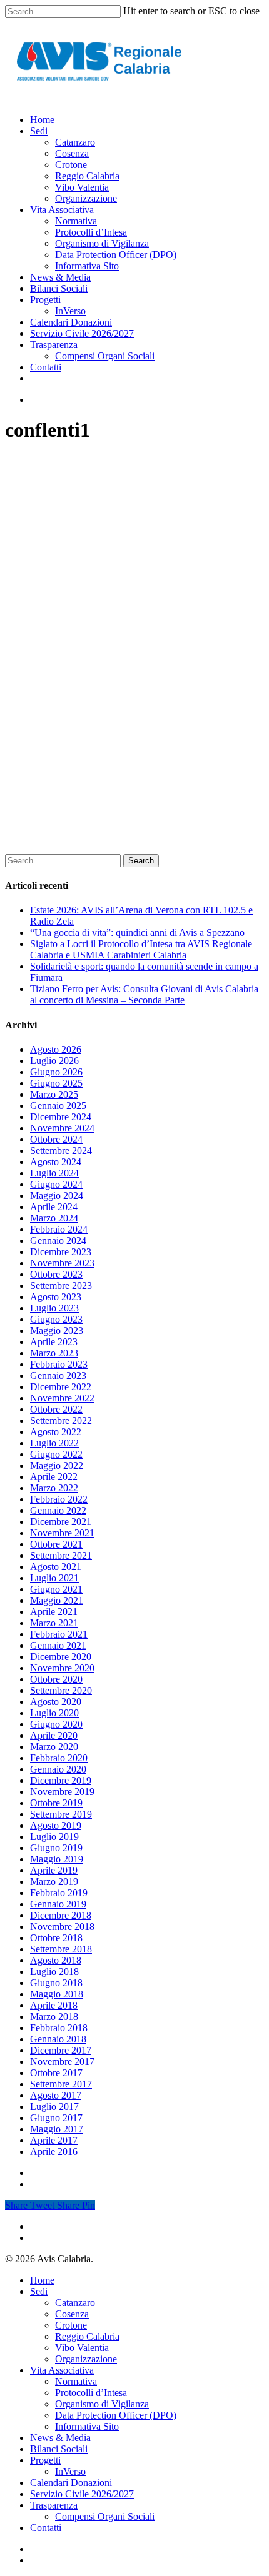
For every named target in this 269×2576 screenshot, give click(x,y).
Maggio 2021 (57, 1600)
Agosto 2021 (56, 1567)
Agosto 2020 (56, 1702)
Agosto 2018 (56, 1960)
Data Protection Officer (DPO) (116, 2415)
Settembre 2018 (61, 1949)
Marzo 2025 (54, 1094)
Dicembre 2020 (61, 1657)
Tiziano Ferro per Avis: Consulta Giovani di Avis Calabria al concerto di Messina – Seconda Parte (144, 994)
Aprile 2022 (54, 1477)
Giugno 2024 (56, 1184)
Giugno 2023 (56, 1319)
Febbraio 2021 (59, 1634)
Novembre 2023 (62, 1263)
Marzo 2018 (54, 2017)
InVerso (70, 2471)
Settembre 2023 (61, 1286)
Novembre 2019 (62, 1792)
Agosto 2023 (56, 1297)
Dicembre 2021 (61, 1522)
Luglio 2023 (54, 1308)
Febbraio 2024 (59, 1229)
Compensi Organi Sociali (105, 2516)
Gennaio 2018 (58, 2039)
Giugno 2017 (56, 2118)
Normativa (76, 2381)
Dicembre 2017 (61, 2050)
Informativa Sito (87, 2426)
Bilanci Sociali (59, 2449)
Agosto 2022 (56, 1432)
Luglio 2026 (54, 1061)
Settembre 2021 (61, 1555)
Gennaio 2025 (58, 1106)
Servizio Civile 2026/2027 (82, 2494)
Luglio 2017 (54, 2106)
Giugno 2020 (56, 1724)
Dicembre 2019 (61, 1780)
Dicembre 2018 (61, 1915)
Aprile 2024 (54, 1207)
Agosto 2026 (56, 1049)
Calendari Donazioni (71, 2483)
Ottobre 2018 (56, 1938)
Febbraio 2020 (59, 1758)
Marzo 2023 (54, 1353)
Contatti (46, 2528)
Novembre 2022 (62, 1398)
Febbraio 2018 (59, 2028)
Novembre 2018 (62, 1927)
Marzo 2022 (54, 1488)
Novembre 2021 (62, 1533)
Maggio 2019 (57, 1859)
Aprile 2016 (54, 2151)
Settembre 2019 (61, 1814)
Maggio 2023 (57, 1330)
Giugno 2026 (56, 1072)
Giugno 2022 (56, 1454)
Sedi (39, 2291)
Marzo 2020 (54, 1747)
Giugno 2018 (56, 1983)
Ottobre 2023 (56, 1274)
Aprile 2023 (54, 1342)
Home (42, 2280)
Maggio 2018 (57, 1994)
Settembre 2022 (61, 1420)
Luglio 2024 (54, 1173)
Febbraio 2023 (59, 1364)
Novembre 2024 (62, 1128)
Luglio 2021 (54, 1578)
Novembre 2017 (62, 2061)
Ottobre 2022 (56, 1409)
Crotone (71, 2325)
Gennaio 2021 (58, 1645)
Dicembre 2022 (61, 1387)
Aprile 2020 (54, 1735)
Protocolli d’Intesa (91, 2393)
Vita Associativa (62, 2370)
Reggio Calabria (87, 2336)
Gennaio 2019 (58, 1904)
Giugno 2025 (56, 1083)
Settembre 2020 (61, 1690)
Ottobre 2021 (56, 1544)
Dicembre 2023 (61, 1252)
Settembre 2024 (61, 1151)
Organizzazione (86, 2359)
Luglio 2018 (54, 1972)
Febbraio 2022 (59, 1499)
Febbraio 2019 (59, 1893)
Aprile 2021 (54, 1612)
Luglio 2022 (54, 1443)
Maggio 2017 (57, 2129)
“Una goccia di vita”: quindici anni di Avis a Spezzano (137, 932)
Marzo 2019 (54, 1882)
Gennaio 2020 (58, 1769)
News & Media (60, 2438)
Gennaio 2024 (58, 1241)
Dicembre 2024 (61, 1117)
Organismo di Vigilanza (102, 2404)
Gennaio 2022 (58, 1510)
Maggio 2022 (57, 1465)
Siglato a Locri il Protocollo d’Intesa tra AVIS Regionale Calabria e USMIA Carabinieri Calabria (141, 949)
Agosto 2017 (56, 2095)
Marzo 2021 (54, 1623)
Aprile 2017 (54, 2140)
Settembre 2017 (61, 2084)
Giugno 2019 (56, 1848)
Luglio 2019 (54, 1837)
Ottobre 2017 (56, 2073)
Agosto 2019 (56, 1825)
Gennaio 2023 (58, 1375)
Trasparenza (54, 2505)
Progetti (45, 2460)
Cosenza (72, 2314)
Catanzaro (75, 2303)
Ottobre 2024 (56, 1139)
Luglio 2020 (54, 1713)
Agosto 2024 (56, 1162)
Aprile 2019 (54, 1870)
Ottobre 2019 (56, 1803)
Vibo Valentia (82, 2348)
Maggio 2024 (57, 1196)
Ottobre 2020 (56, 1679)
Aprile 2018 (54, 2005)
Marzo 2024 (54, 1218)
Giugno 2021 (56, 1589)
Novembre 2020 (62, 1668)
